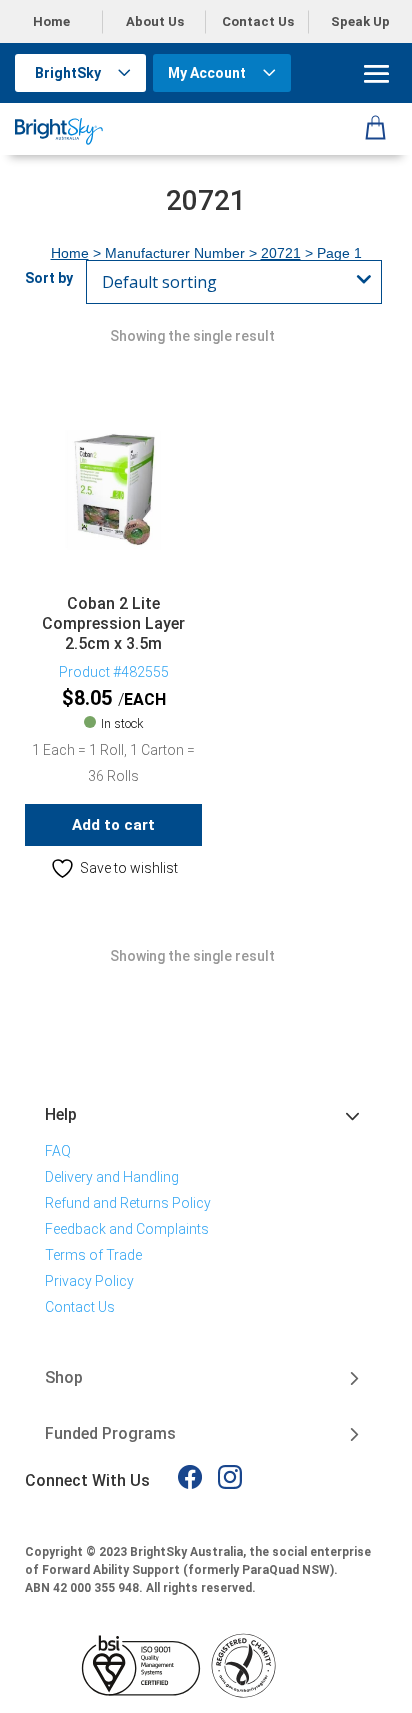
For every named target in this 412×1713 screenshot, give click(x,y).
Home (51, 21)
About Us (155, 21)
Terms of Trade (93, 1255)
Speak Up (360, 21)
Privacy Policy (89, 1281)
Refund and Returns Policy (128, 1203)
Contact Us (258, 21)
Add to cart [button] (113, 825)
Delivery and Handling (112, 1177)
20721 (281, 253)
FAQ (58, 1151)
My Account (207, 73)
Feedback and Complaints (127, 1229)
